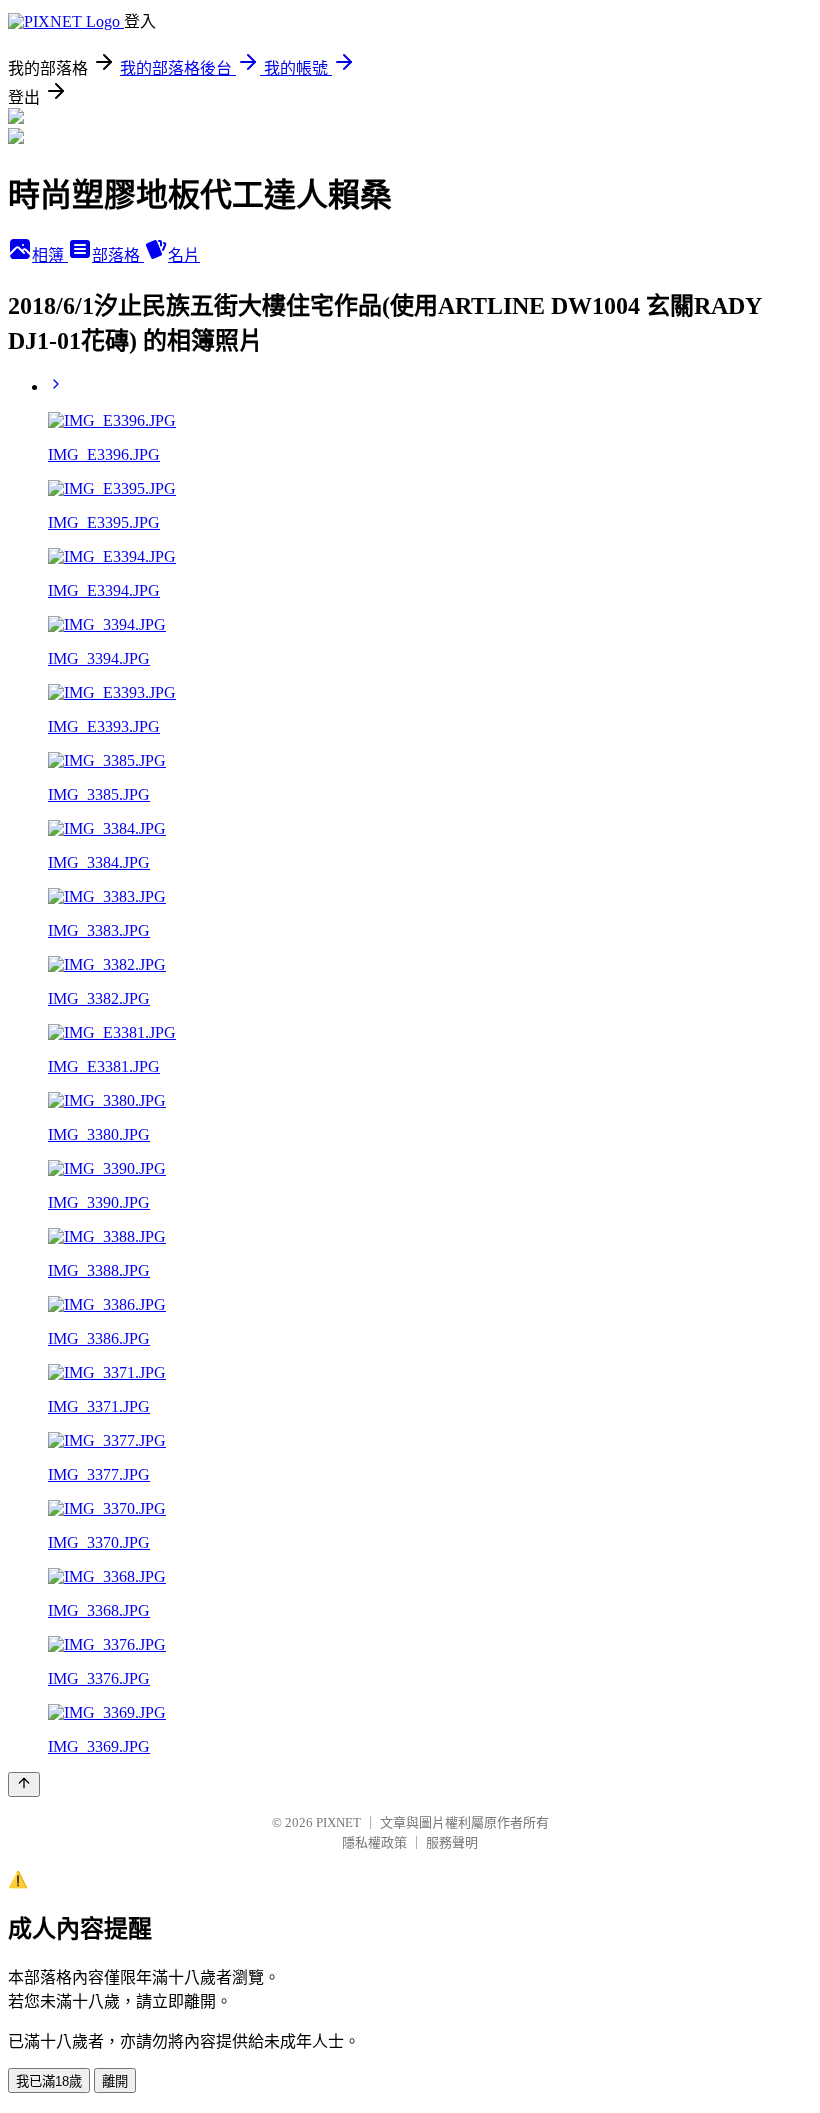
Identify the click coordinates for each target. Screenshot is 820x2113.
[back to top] (24, 1784)
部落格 (118, 255)
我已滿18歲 (49, 2081)
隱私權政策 (374, 1842)
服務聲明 (452, 1842)
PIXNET (338, 1822)
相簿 (50, 255)
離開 (115, 2081)
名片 (184, 255)
